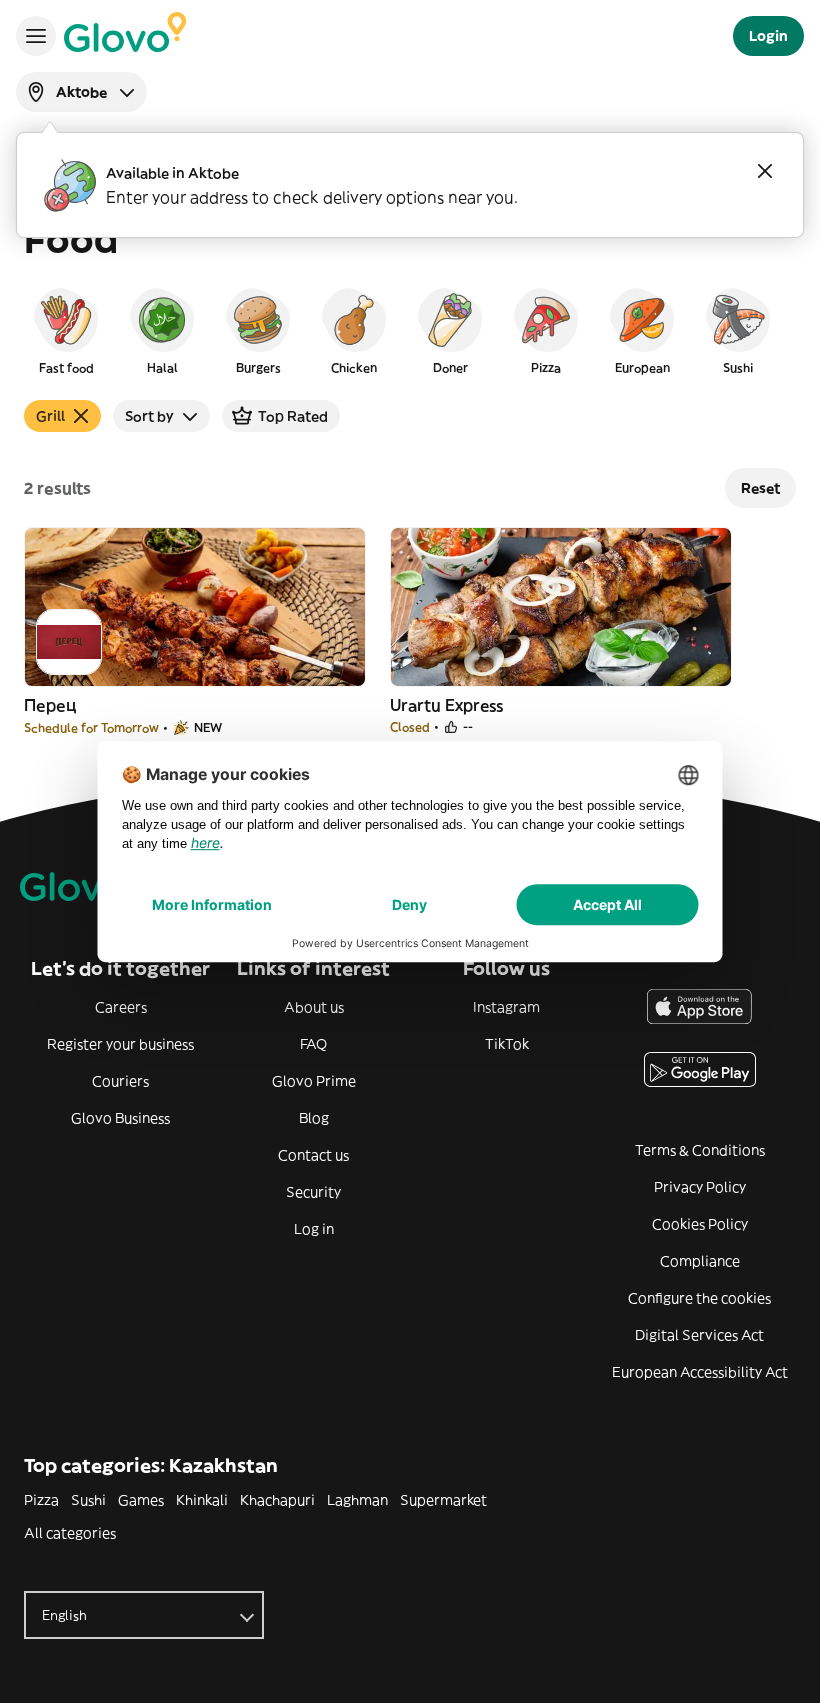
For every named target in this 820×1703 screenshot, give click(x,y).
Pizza (41, 1500)
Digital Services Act (699, 1335)
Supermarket (443, 1500)
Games (141, 1500)
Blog (314, 1118)
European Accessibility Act (700, 1372)
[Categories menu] (36, 36)
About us (314, 1007)
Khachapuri (277, 1500)
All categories (70, 1533)
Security (313, 1192)
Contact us (313, 1155)
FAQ (313, 1044)
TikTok (507, 1044)
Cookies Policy (700, 1224)
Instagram (506, 1007)
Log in (314, 1229)
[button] (66, 330)
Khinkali (202, 1500)
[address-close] (765, 171)
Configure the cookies (699, 1298)
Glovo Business (120, 1118)
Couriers (120, 1081)
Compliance (700, 1261)
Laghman (357, 1500)
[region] (410, 330)
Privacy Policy (700, 1187)
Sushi (88, 1500)
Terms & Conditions (700, 1150)
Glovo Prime (314, 1081)
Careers (121, 1007)
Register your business (120, 1044)
